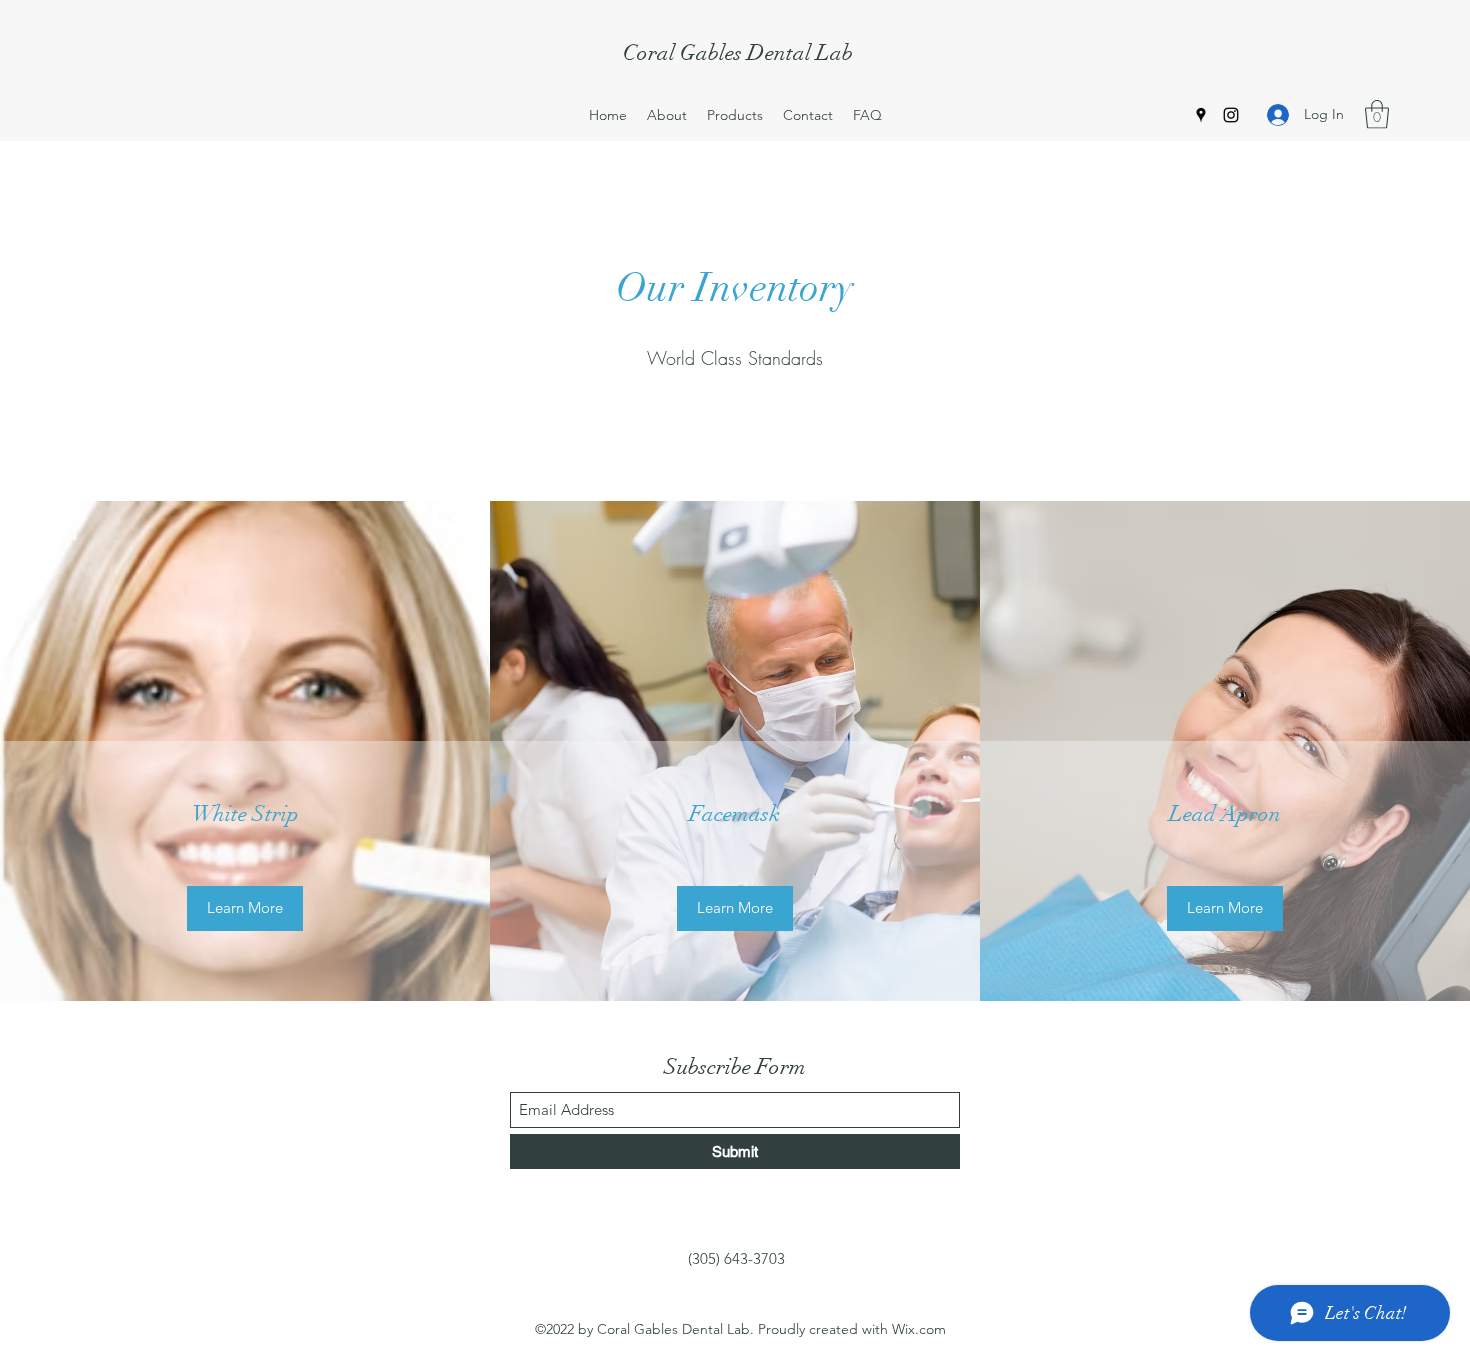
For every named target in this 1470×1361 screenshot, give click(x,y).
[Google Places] (1201, 115)
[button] (1377, 114)
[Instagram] (1231, 115)
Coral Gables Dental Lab (738, 52)
